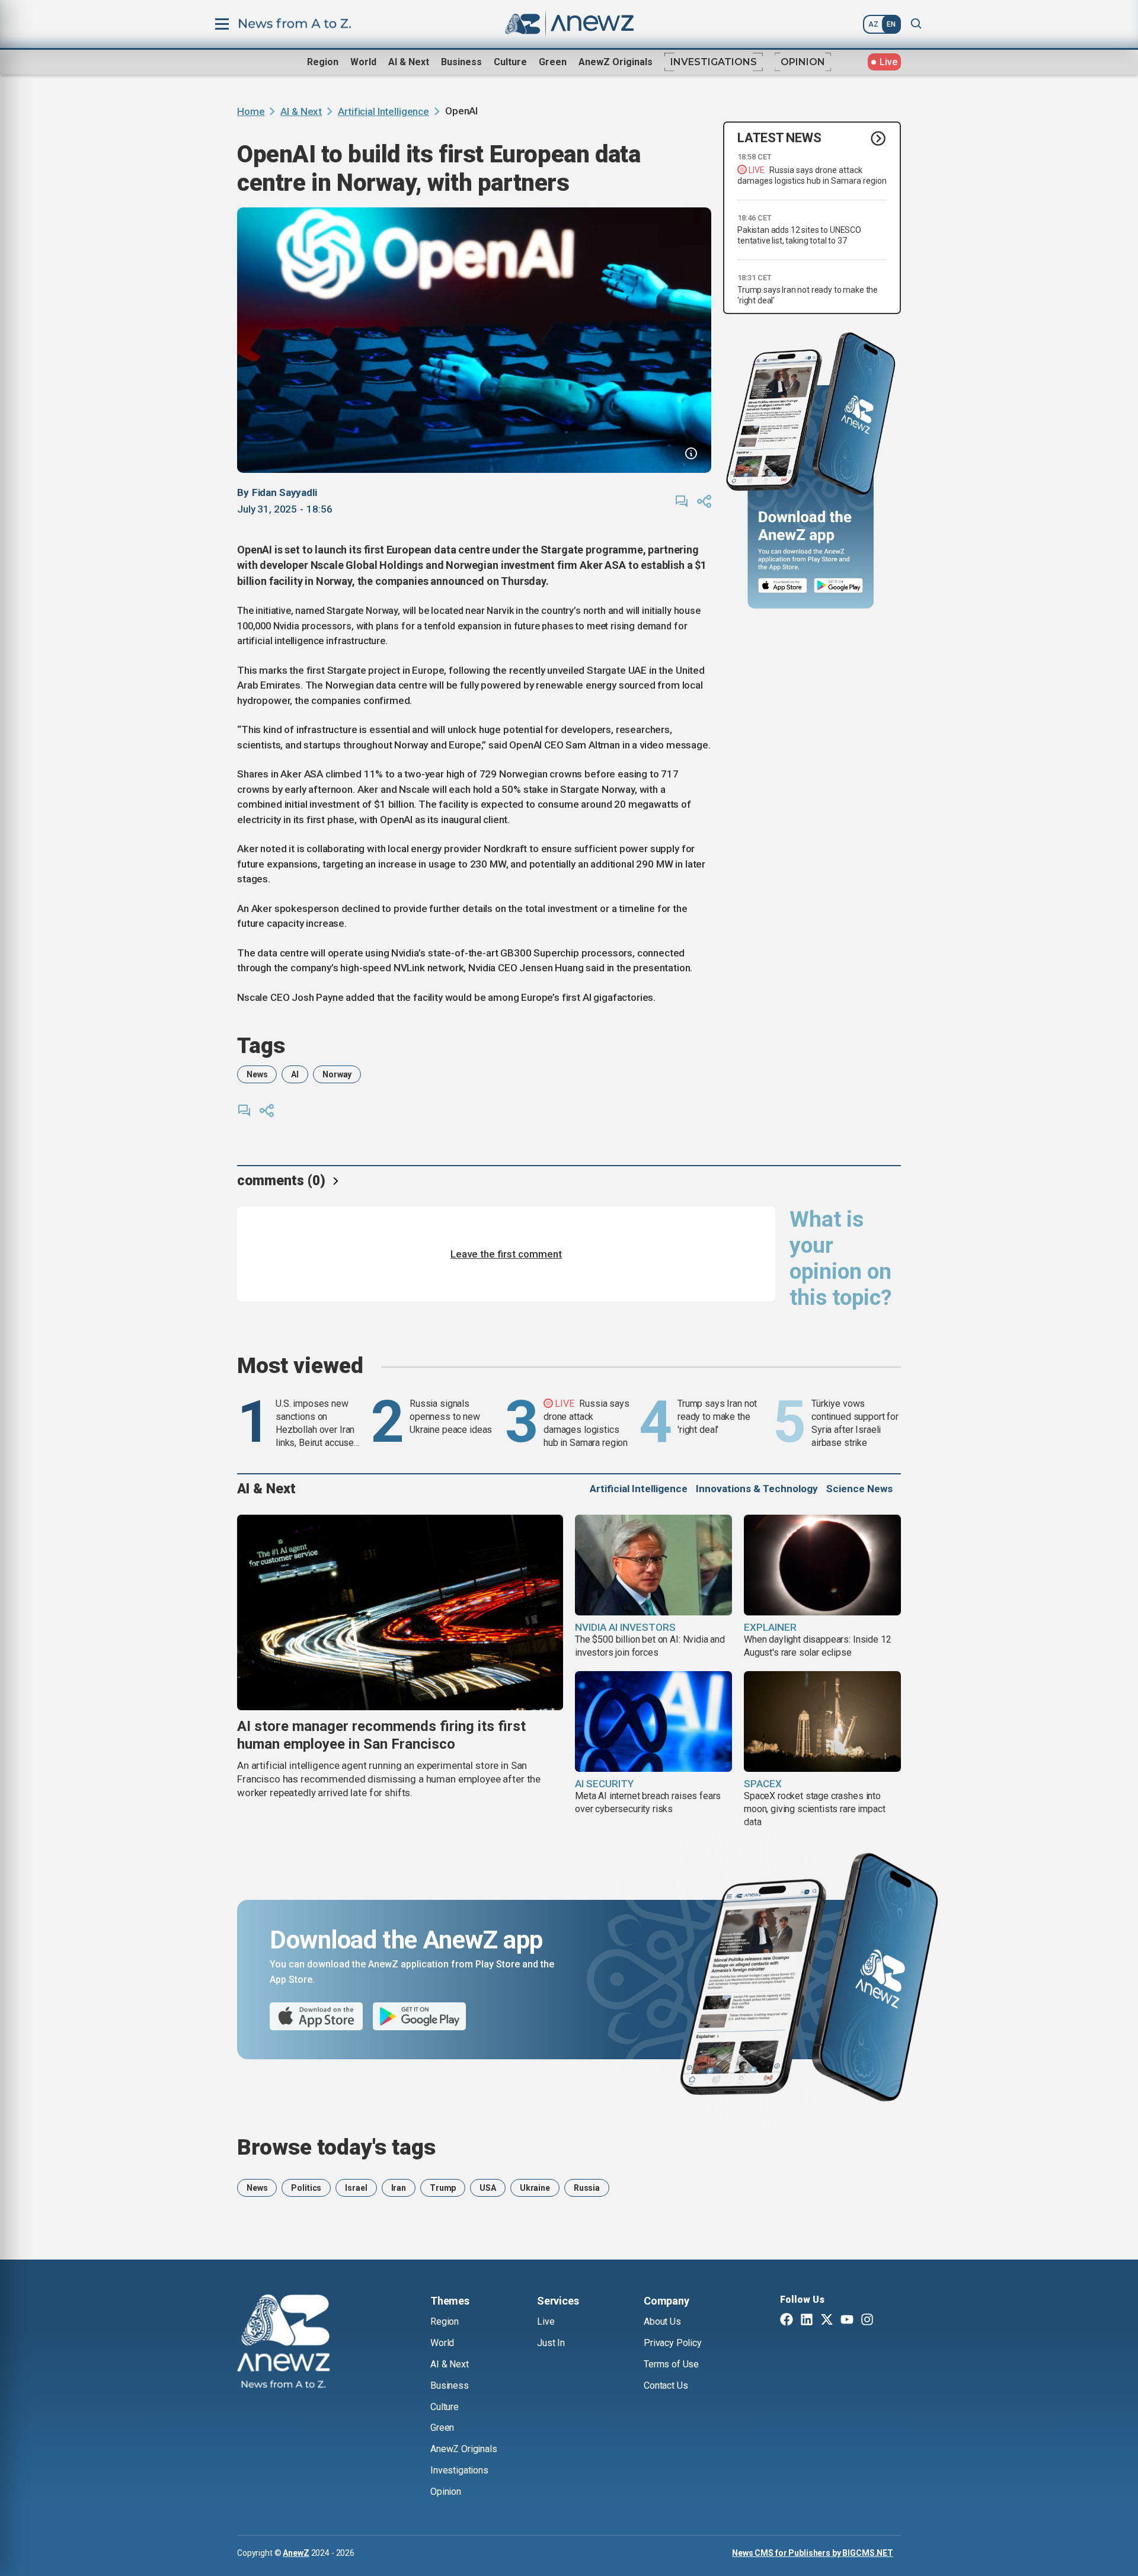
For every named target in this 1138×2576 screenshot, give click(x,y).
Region (323, 62)
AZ (873, 24)
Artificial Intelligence (383, 111)
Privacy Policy (673, 2343)
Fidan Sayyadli (284, 492)
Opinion (803, 62)
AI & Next (409, 62)
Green (553, 62)
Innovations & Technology (757, 1489)
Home (251, 111)
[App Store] (783, 586)
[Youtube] (847, 2321)
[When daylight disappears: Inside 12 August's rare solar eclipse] (822, 1565)
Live (546, 2321)
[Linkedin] (807, 2321)
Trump (443, 2188)
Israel (356, 2188)
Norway (337, 1074)
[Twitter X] (827, 2321)
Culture (510, 62)
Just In (551, 2343)
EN (891, 24)
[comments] (682, 501)
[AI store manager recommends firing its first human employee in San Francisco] (400, 1612)
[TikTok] (887, 2321)
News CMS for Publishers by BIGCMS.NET (813, 2553)
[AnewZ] (283, 2343)
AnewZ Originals (616, 62)
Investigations (714, 62)
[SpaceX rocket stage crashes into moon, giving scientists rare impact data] (822, 1721)
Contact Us (666, 2385)
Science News (859, 1489)
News (257, 1074)
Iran (399, 2188)
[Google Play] (841, 586)
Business (461, 62)
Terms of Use (671, 2364)
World (363, 62)
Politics (306, 2188)
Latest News (779, 138)
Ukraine (535, 2188)
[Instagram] (867, 2321)
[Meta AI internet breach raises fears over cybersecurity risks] (653, 1721)
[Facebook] (787, 2321)
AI (295, 1074)
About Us (662, 2321)
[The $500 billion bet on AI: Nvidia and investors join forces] (653, 1565)
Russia (587, 2188)
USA (488, 2188)
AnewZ (296, 2553)
